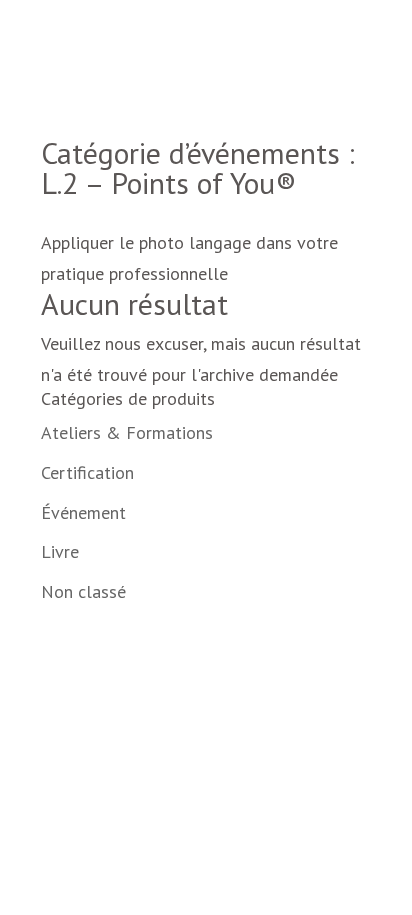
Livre (60, 551)
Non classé (83, 591)
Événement (83, 512)
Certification (87, 472)
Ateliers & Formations (127, 432)
